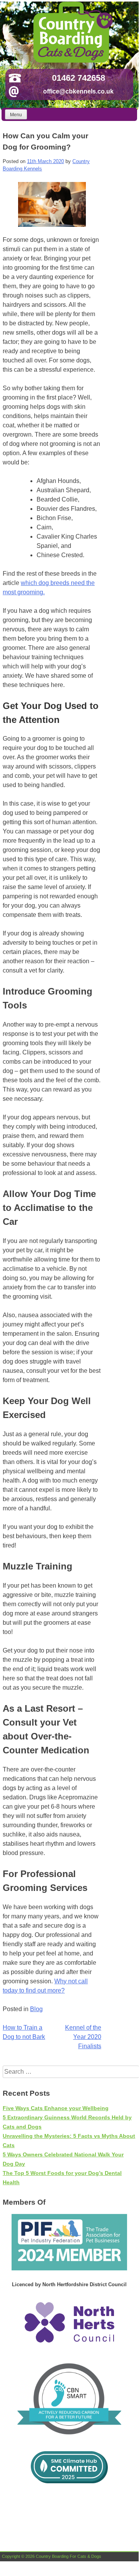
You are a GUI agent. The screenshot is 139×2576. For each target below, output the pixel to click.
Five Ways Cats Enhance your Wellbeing (56, 2108)
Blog (36, 2009)
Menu (16, 115)
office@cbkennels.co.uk (78, 91)
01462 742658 (79, 78)
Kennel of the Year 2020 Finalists (83, 2037)
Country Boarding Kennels (72, 32)
